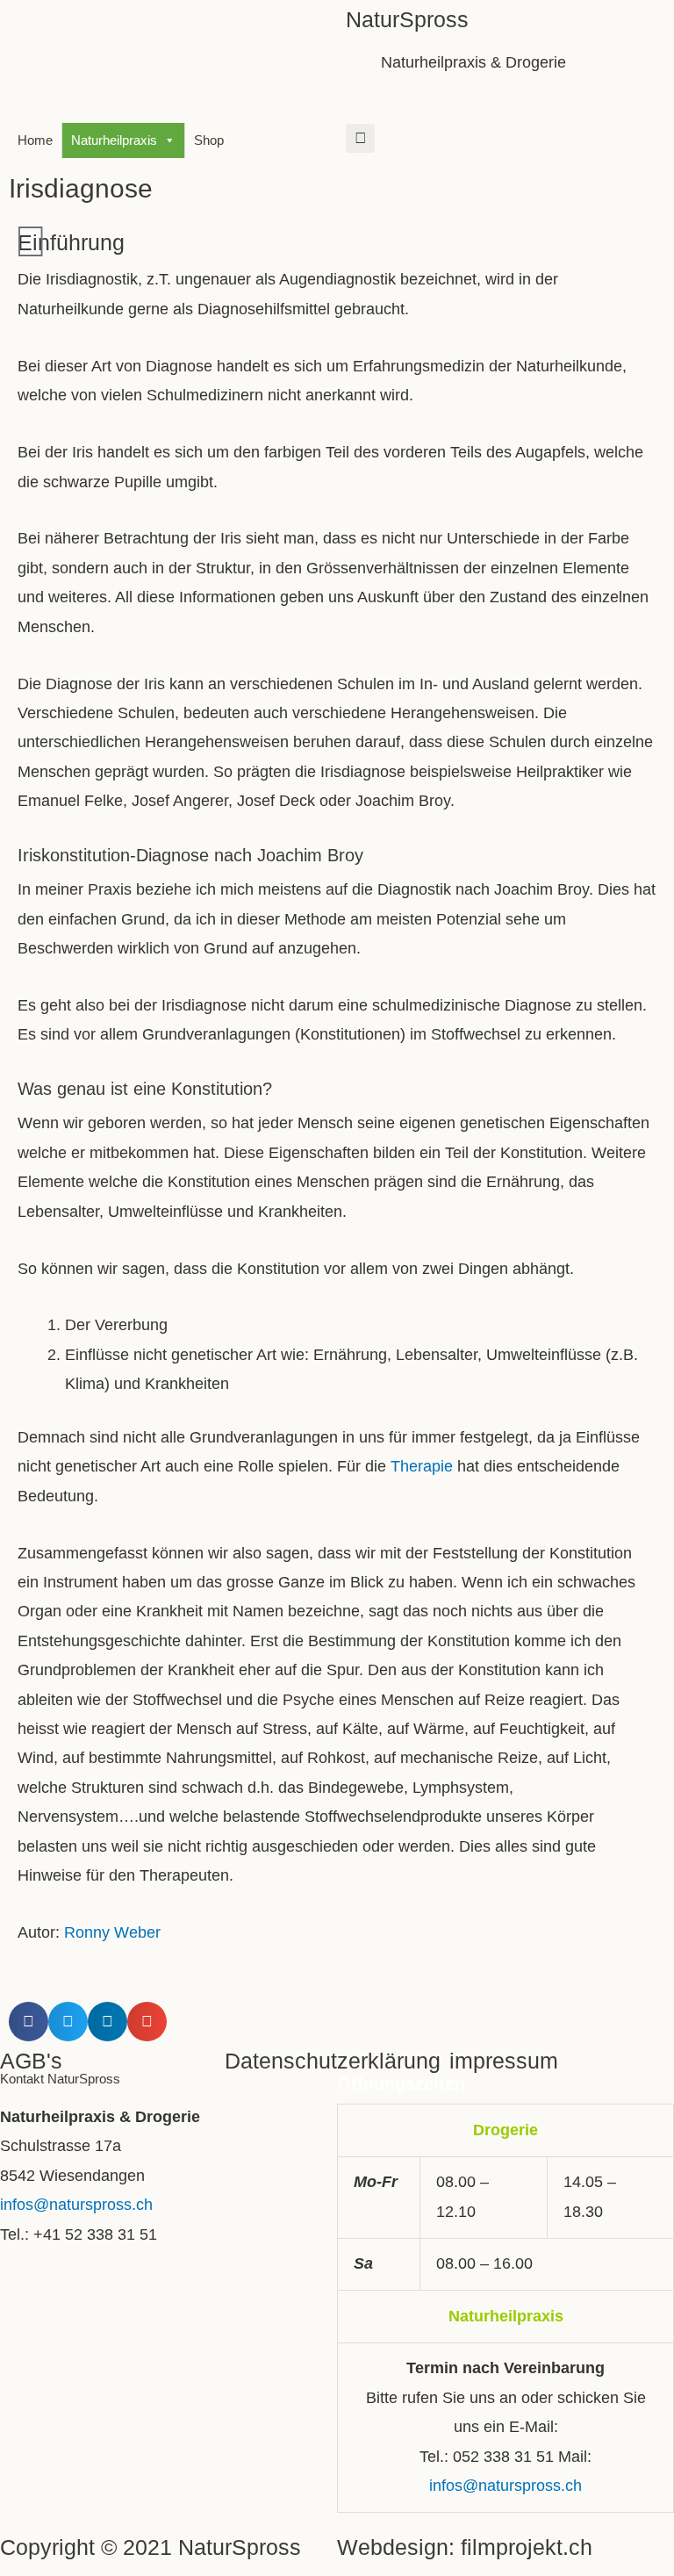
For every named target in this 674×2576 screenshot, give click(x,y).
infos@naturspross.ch (76, 2205)
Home (35, 140)
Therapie (422, 1466)
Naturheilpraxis (114, 140)
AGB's (31, 2061)
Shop (209, 140)
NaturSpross (407, 19)
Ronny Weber (112, 1932)
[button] (360, 138)
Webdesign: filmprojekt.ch (465, 2547)
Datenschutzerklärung (333, 2061)
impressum (504, 2061)
